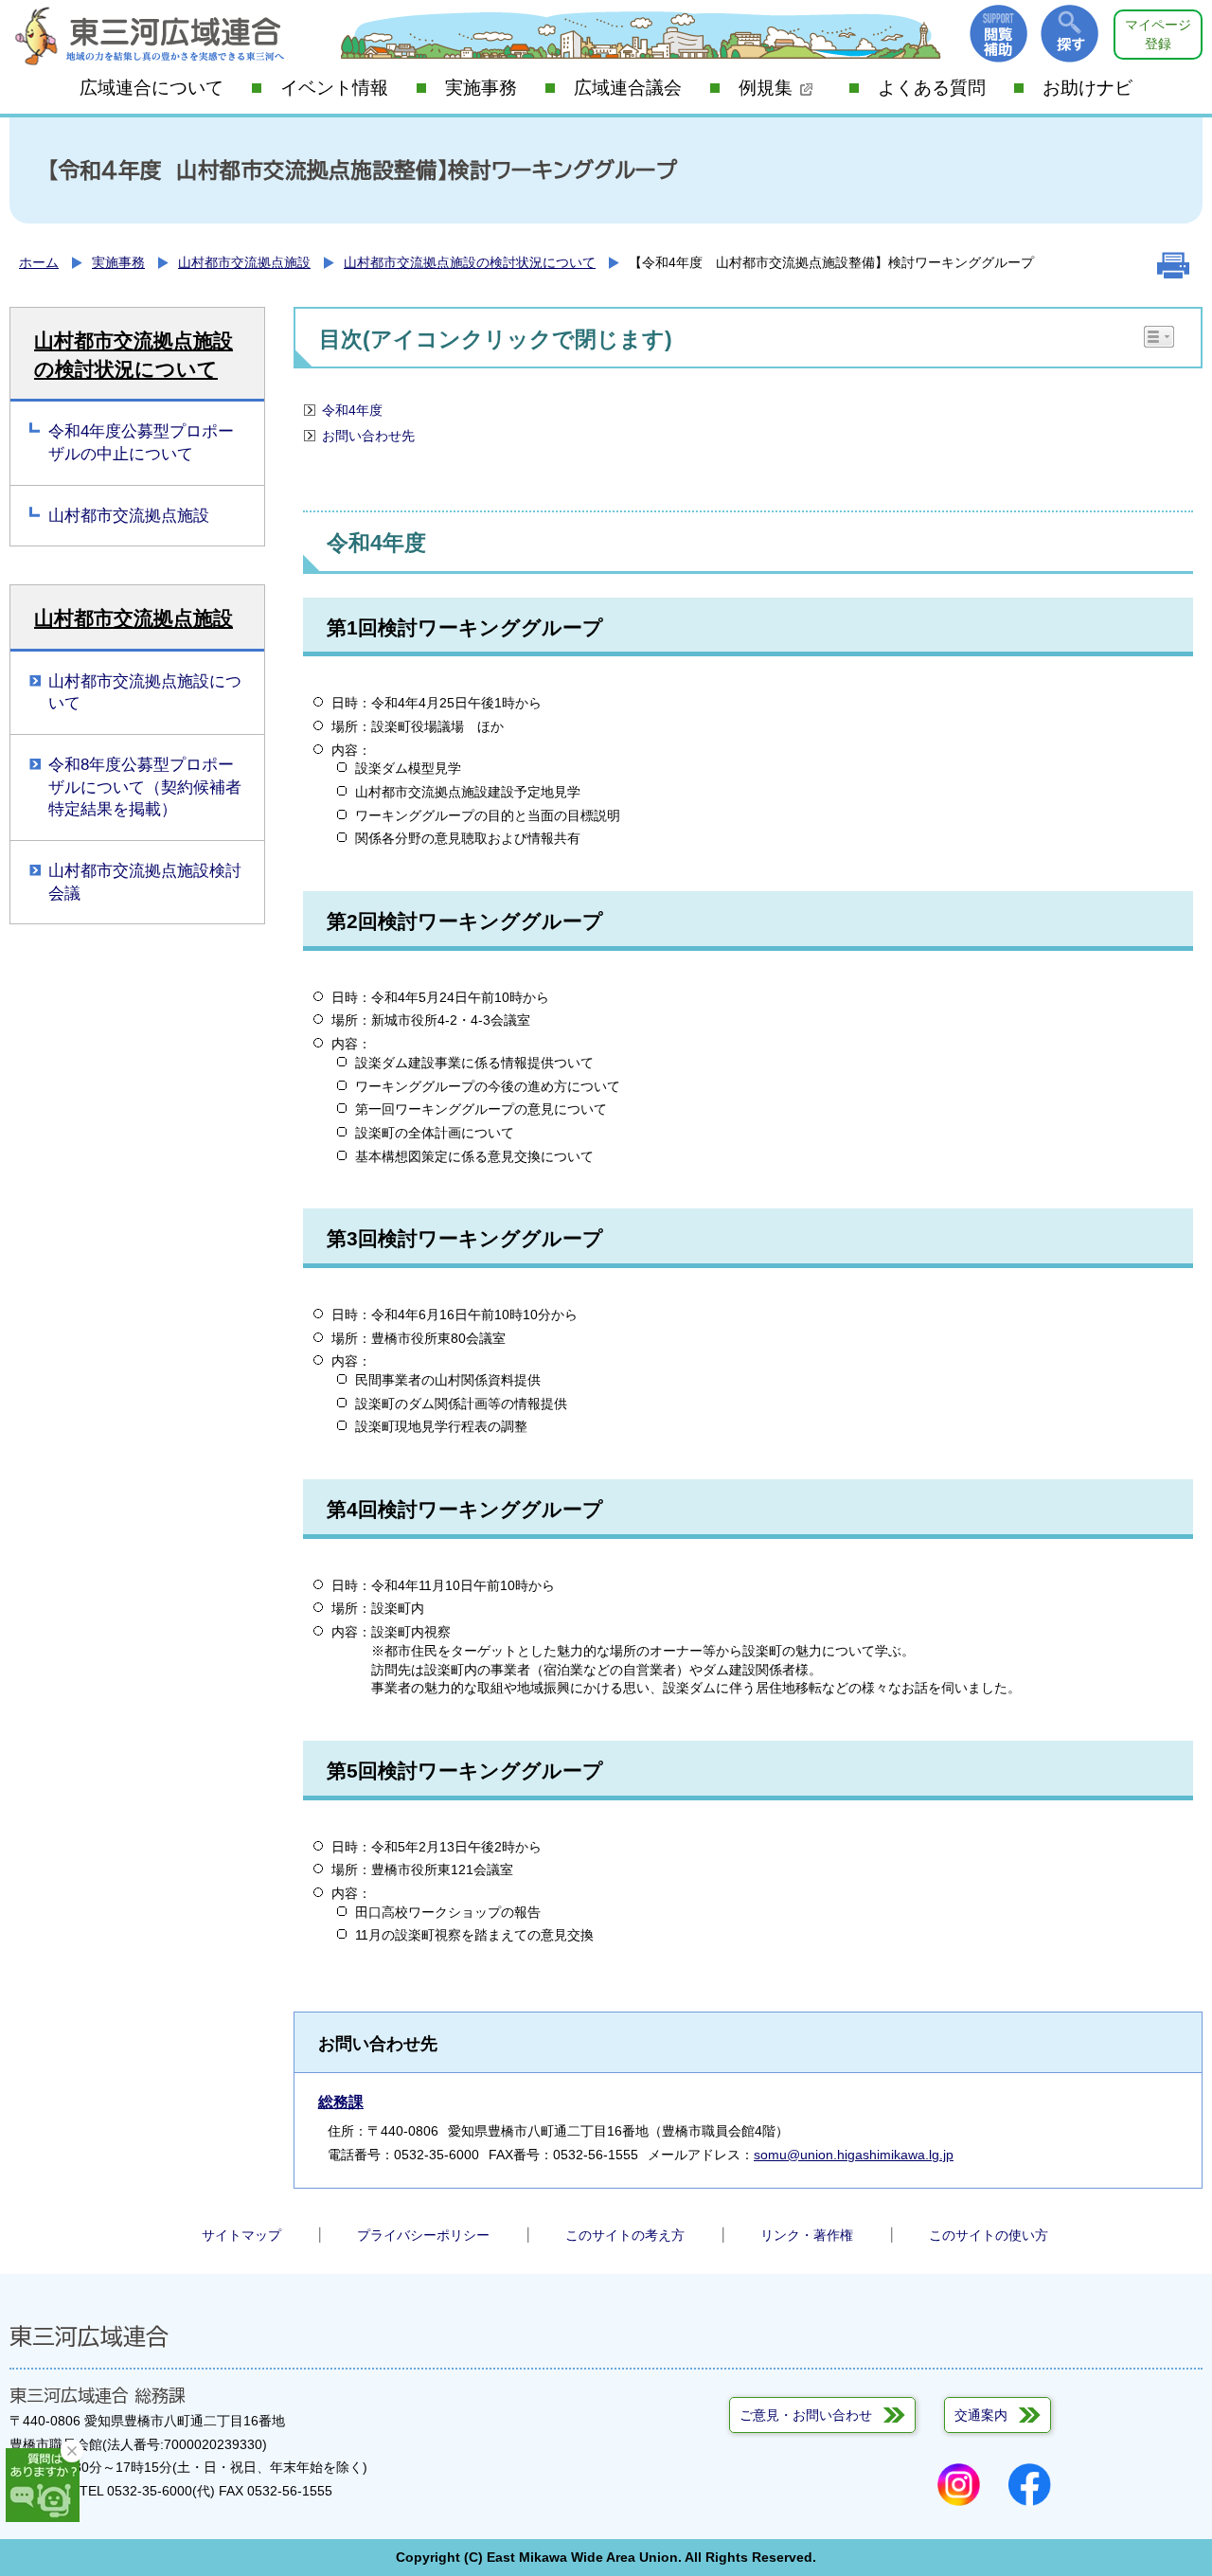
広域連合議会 (628, 88)
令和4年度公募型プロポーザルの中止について (141, 443)
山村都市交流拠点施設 (244, 262)
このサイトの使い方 (989, 2235)
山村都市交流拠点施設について (145, 693)
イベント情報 (334, 88)
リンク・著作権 (807, 2235)
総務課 (341, 2102)
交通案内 (981, 2415)
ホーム (39, 262)
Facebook (1030, 2485)
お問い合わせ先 (368, 436)
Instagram (959, 2485)
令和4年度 (352, 410)
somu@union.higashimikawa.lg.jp (854, 2155)
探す (1069, 34)
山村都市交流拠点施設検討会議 (145, 882)
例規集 (766, 88)
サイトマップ (241, 2235)
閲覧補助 (998, 34)
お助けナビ (1087, 88)
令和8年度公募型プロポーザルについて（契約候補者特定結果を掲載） (145, 787)
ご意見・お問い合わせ (806, 2415)
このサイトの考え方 (625, 2235)
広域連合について (151, 88)
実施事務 (481, 88)
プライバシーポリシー (423, 2235)
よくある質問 (932, 88)
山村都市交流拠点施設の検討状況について (470, 262)
